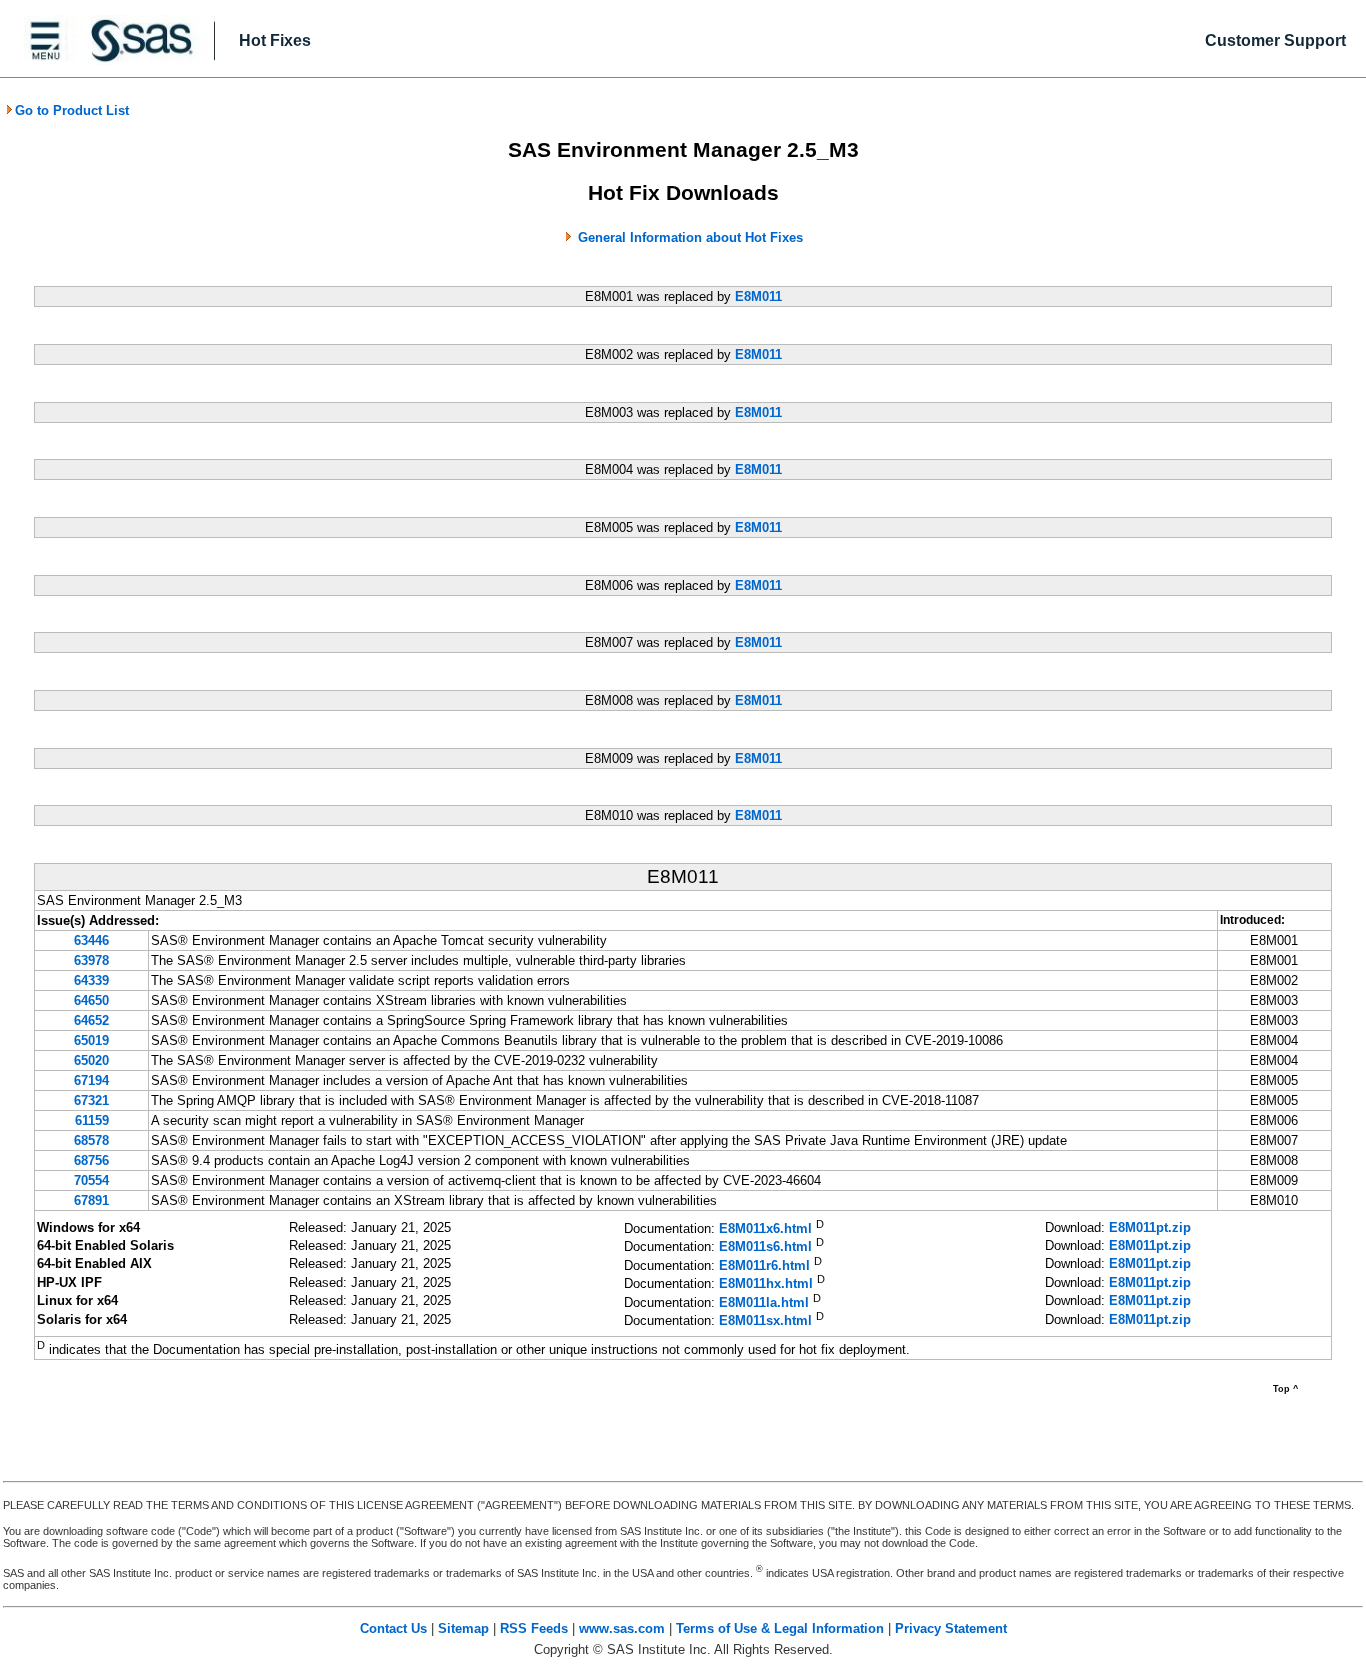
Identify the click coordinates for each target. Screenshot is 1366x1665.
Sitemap (463, 1628)
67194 (91, 1080)
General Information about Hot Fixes (690, 237)
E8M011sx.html (765, 1321)
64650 (91, 1000)
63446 (91, 940)
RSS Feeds (534, 1628)
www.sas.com (622, 1628)
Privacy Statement (951, 1628)
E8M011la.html (764, 1302)
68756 (91, 1160)
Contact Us (393, 1628)
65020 (91, 1060)
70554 (91, 1180)
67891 (91, 1200)
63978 (91, 960)
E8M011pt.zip (1150, 1227)
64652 (91, 1020)
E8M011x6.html (765, 1228)
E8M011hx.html (766, 1284)
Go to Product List (72, 110)
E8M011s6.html (765, 1247)
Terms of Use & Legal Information (780, 1628)
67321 (91, 1100)
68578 (91, 1140)
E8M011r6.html (764, 1265)
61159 (92, 1120)
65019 (91, 1040)
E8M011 (758, 296)
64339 (91, 980)
